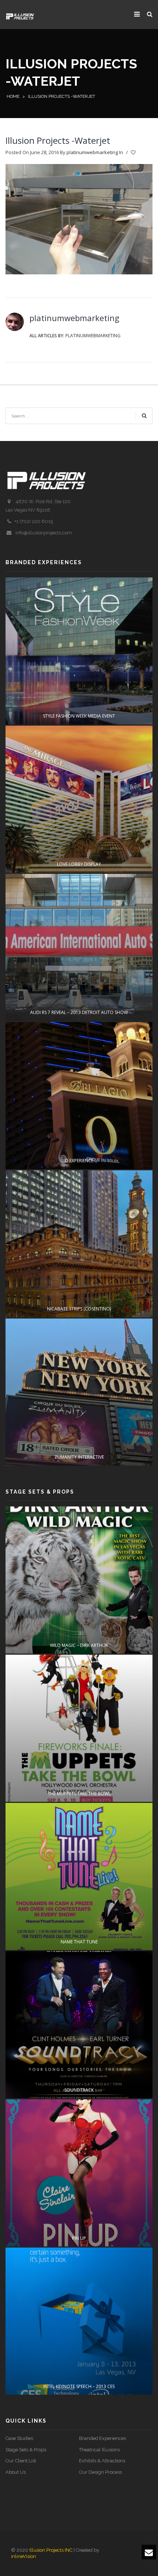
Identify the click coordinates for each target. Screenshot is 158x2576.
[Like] (134, 153)
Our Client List (21, 2461)
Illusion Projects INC (51, 2550)
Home (13, 96)
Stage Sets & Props (26, 2450)
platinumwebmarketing (92, 152)
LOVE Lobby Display (79, 864)
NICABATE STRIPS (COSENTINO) (79, 1309)
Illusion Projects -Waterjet (58, 140)
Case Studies (19, 2438)
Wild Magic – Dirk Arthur (79, 1645)
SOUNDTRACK (79, 2090)
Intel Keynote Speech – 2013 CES (79, 2386)
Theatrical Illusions (99, 2450)
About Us (16, 2472)
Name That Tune (79, 1942)
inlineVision (24, 2556)
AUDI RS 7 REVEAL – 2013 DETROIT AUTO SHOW (79, 1012)
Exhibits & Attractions (102, 2461)
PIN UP (79, 2238)
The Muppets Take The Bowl (79, 1794)
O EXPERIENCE (79, 1161)
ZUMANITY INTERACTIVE (79, 1457)
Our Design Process (100, 2472)
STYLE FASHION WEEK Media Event (79, 716)
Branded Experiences (103, 2438)
